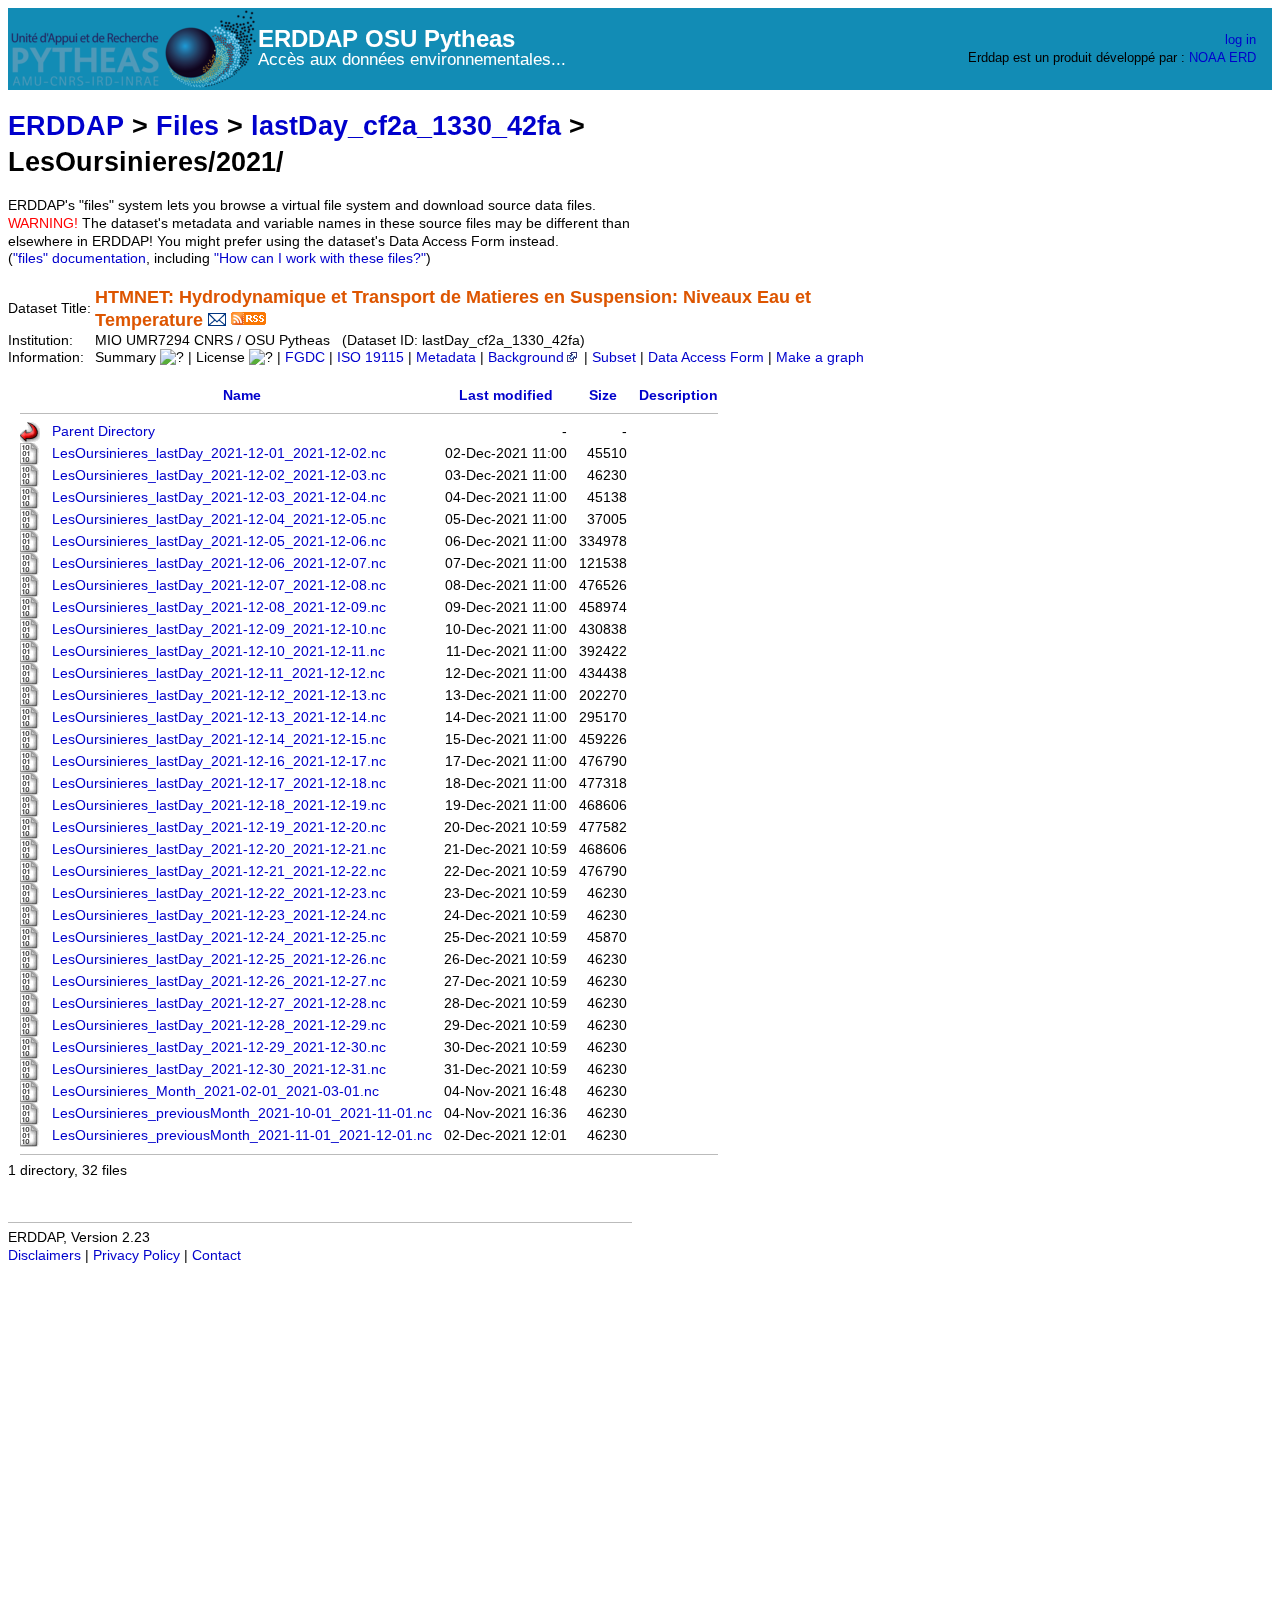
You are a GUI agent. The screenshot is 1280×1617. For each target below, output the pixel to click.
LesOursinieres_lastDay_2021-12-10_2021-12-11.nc (218, 651)
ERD (1242, 57)
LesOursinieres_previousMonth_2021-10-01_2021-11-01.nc (242, 1113)
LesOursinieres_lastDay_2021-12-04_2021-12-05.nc (219, 519)
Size (603, 395)
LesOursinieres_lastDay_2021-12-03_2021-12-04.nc (219, 497)
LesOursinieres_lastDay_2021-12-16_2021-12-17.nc (219, 761)
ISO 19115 (370, 357)
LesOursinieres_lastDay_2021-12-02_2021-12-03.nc (219, 475)
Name (242, 395)
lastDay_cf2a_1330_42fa (406, 125)
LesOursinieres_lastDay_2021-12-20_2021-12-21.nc (219, 849)
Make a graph (820, 357)
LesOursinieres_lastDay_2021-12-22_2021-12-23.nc (219, 893)
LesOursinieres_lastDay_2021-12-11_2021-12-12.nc (218, 673)
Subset (614, 357)
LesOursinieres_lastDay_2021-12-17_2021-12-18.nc (219, 783)
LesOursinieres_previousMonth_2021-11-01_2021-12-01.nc (242, 1135)
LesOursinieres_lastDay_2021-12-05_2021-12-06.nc (219, 541)
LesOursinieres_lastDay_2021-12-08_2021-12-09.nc (219, 607)
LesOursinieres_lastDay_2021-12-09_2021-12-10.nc (219, 629)
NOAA (1207, 57)
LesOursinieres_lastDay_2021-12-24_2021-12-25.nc (219, 937)
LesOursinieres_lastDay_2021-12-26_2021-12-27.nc (219, 981)
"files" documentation (79, 258)
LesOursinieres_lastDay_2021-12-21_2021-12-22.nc (219, 871)
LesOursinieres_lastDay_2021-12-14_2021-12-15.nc (219, 739)
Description (678, 395)
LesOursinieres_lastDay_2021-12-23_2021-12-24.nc (219, 915)
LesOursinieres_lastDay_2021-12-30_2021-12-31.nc (219, 1069)
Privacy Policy (136, 1255)
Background (526, 357)
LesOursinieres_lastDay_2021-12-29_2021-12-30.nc (219, 1047)
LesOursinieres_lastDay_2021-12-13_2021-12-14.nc (219, 717)
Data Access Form (706, 357)
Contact (216, 1255)
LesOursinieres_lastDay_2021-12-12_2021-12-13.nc (219, 695)
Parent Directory (103, 431)
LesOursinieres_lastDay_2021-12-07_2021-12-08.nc (219, 585)
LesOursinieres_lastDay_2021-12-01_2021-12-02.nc (219, 453)
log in (1240, 39)
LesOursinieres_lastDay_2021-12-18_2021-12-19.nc (219, 805)
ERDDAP (66, 125)
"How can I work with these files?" (320, 258)
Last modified (506, 395)
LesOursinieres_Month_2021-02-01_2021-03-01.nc (215, 1091)
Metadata (446, 357)
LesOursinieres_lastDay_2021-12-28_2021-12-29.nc (219, 1025)
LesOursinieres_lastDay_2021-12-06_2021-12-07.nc (219, 563)
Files (187, 125)
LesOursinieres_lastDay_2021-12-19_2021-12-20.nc (219, 827)
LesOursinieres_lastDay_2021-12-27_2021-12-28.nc (219, 1003)
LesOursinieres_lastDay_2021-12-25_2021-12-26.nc (219, 959)
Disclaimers (44, 1255)
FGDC (305, 357)
